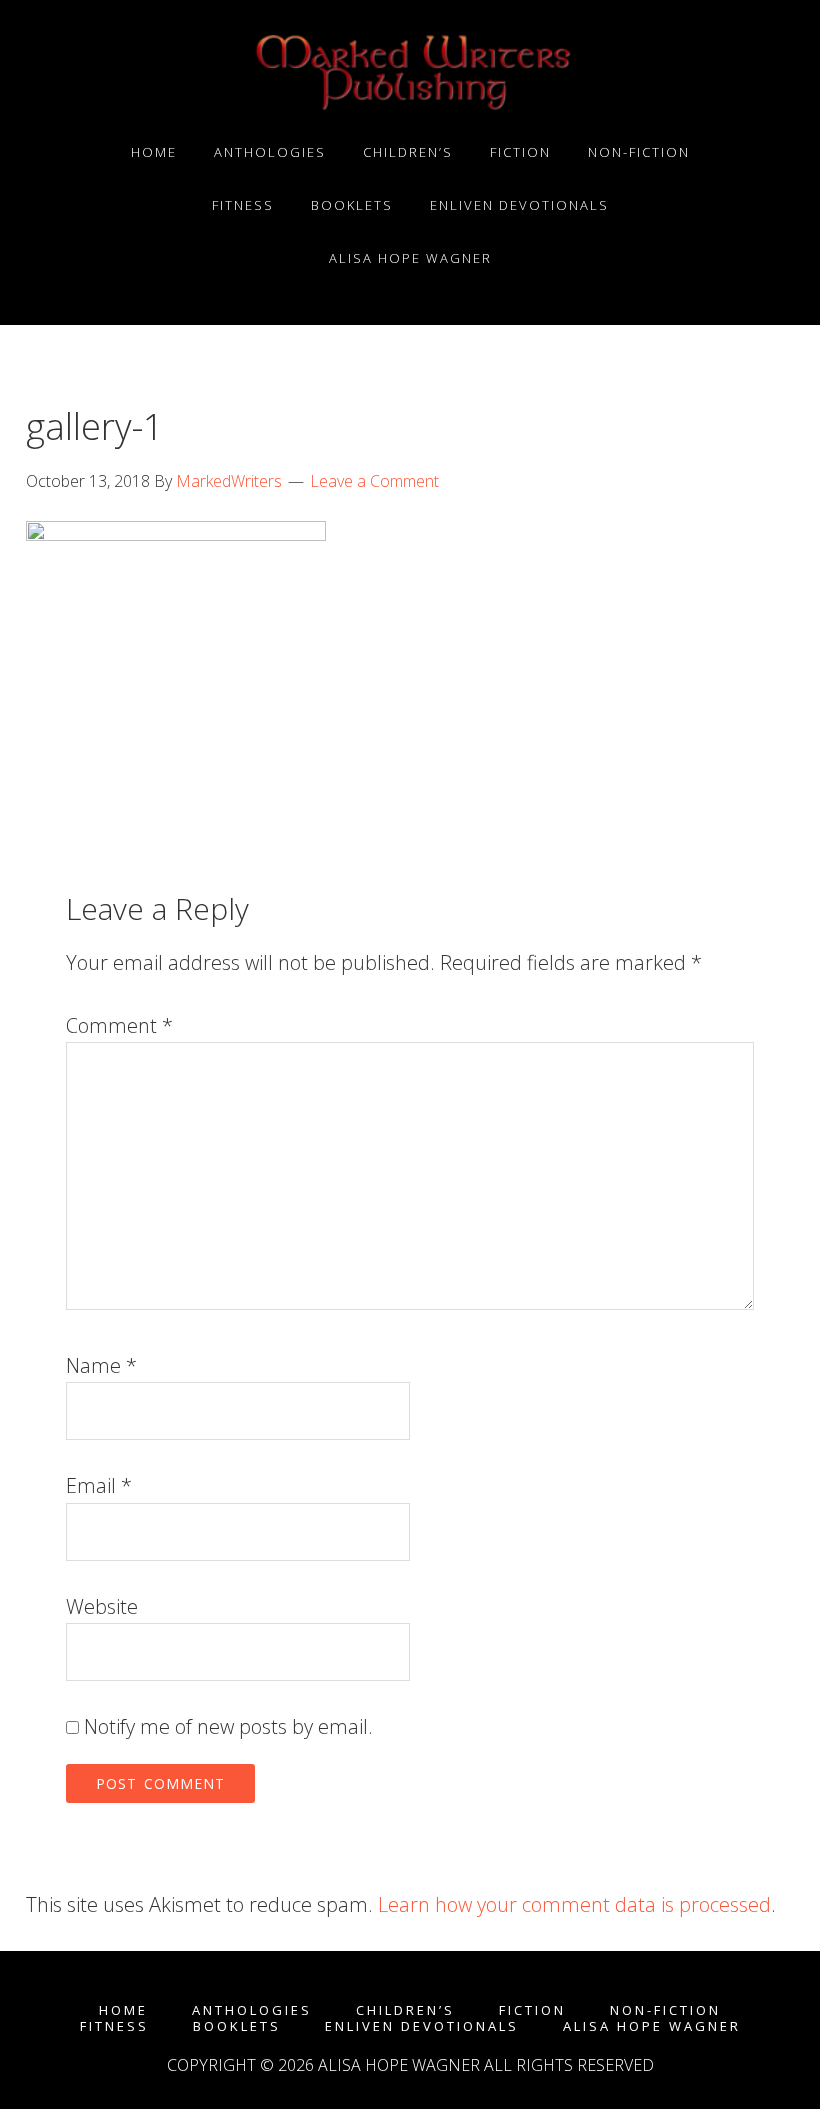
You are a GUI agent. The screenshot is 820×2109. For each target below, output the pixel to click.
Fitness (114, 2026)
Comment (119, 1025)
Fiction (532, 2010)
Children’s (405, 2010)
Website (102, 1606)
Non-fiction (665, 2010)
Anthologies (252, 2010)
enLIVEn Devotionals (422, 2026)
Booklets (237, 2026)
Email (99, 1485)
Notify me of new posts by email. (228, 1726)
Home (123, 2010)
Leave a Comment (374, 481)
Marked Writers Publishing (410, 73)
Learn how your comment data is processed (574, 1904)
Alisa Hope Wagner (652, 2026)
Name (101, 1365)
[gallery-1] (176, 533)
